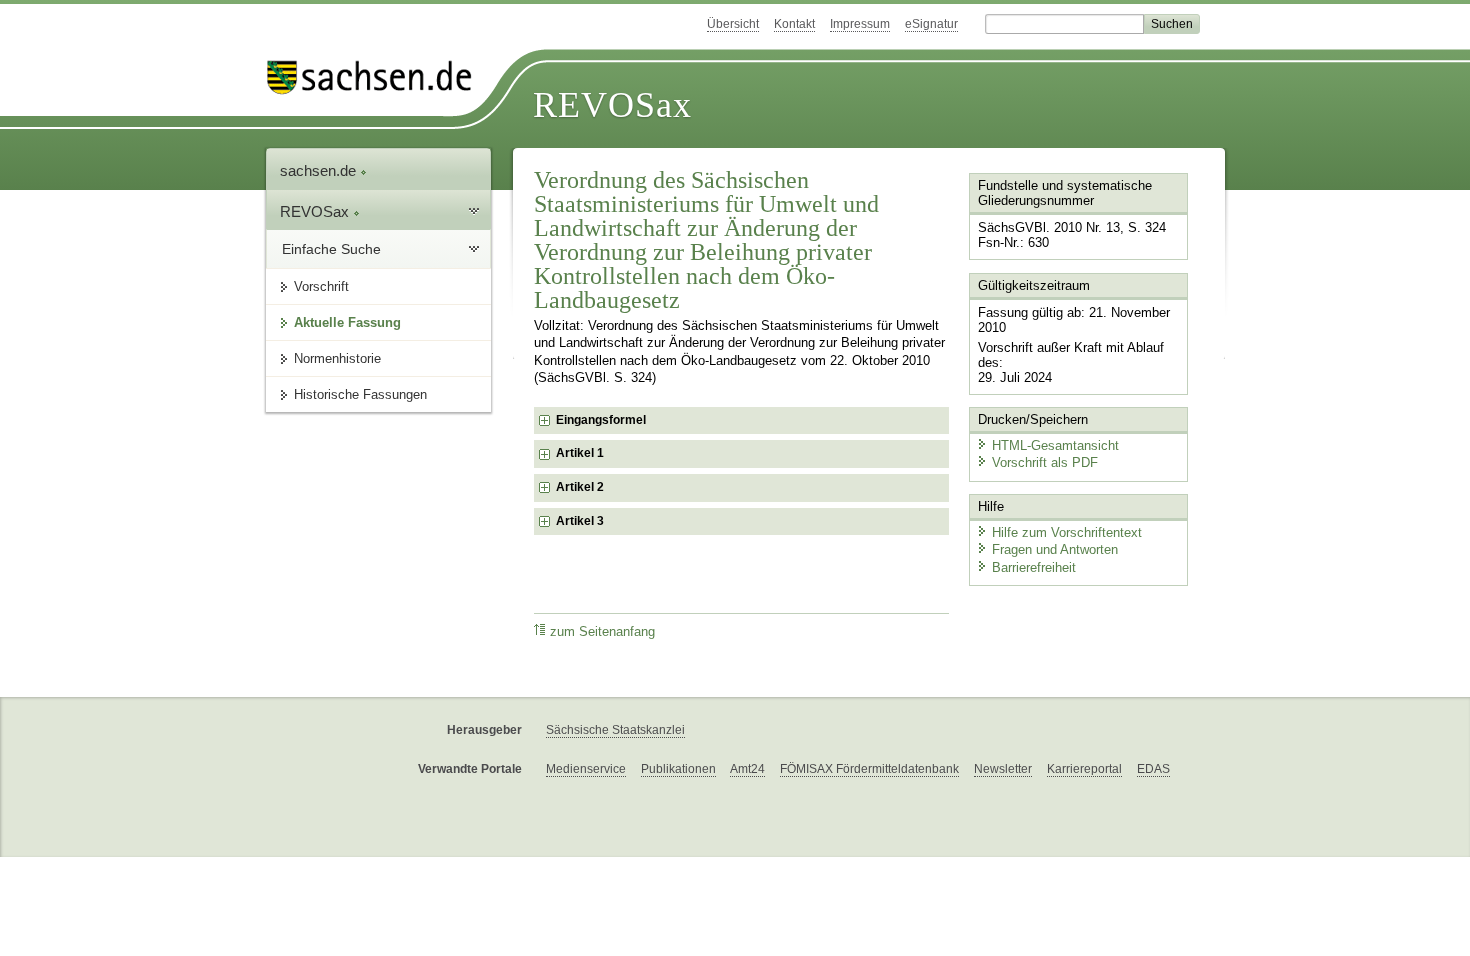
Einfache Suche (331, 249)
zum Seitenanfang (602, 632)
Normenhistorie (337, 358)
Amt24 (747, 769)
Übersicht (733, 24)
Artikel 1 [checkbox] (580, 453)
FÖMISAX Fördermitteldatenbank (869, 769)
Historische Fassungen (360, 394)
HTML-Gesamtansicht (1055, 445)
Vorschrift (321, 286)
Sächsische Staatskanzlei (615, 730)
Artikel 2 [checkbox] (580, 487)
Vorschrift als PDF (1045, 462)
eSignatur (931, 24)
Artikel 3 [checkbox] (580, 521)
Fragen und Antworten (1055, 549)
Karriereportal (1084, 769)
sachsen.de (320, 170)
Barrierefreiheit (1034, 567)
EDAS (1153, 769)
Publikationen (678, 769)
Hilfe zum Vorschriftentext (1067, 532)
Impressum (860, 24)
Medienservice (586, 769)
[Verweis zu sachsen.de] (377, 77)
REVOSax (612, 105)
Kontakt (794, 24)
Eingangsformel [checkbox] (601, 420)
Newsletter (1003, 769)
